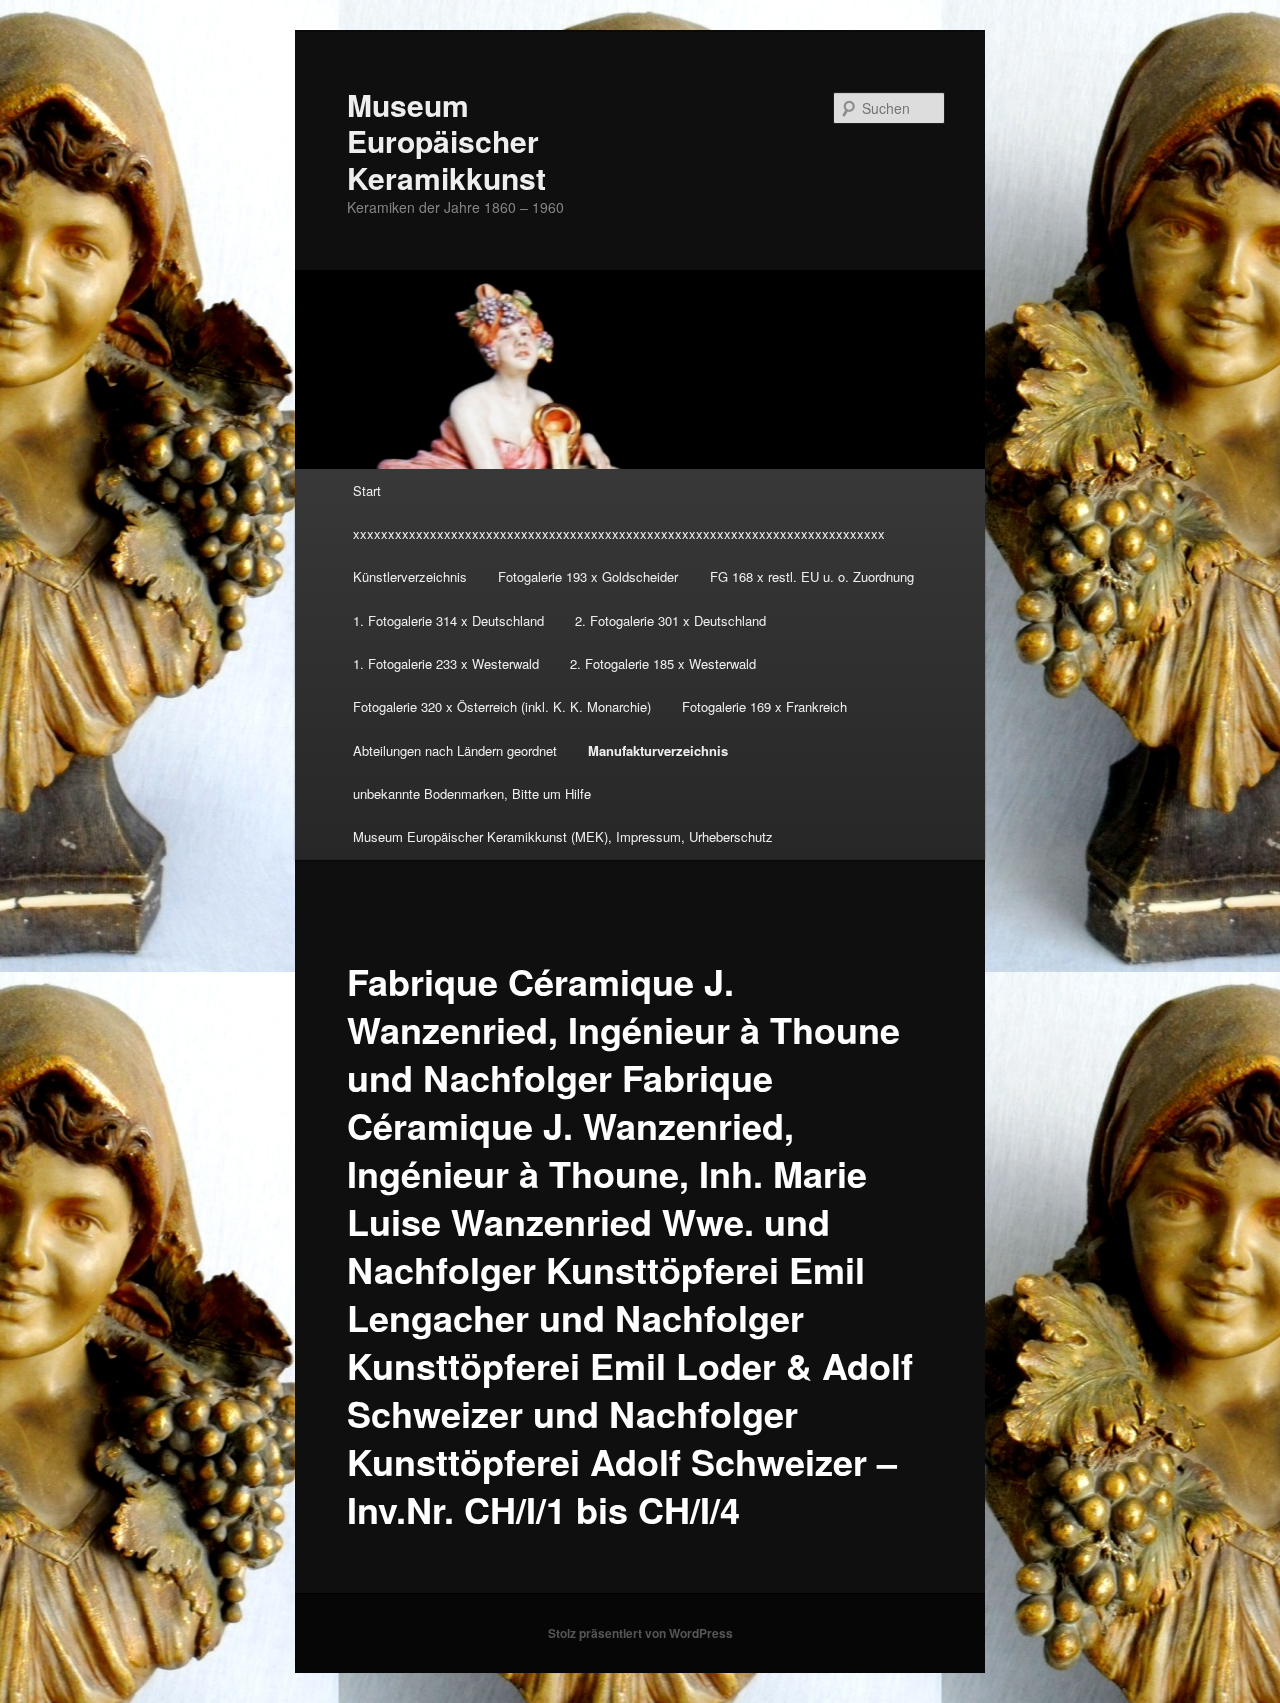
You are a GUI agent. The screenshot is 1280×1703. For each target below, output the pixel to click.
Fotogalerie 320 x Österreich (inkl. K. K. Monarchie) (502, 706)
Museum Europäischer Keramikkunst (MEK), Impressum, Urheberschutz (563, 836)
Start (367, 490)
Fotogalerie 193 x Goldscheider (588, 576)
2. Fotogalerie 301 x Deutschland (670, 620)
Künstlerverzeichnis (410, 576)
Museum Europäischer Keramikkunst (446, 141)
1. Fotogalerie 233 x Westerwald (446, 663)
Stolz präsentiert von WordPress (640, 1633)
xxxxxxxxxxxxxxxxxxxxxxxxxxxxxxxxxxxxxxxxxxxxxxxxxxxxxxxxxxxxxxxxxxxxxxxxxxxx (619, 533)
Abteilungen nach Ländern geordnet (455, 750)
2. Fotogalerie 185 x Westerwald (663, 663)
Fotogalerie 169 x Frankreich (764, 706)
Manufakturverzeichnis (658, 750)
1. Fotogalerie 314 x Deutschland (448, 620)
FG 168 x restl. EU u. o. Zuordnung (812, 576)
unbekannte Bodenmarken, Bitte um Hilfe (472, 793)
